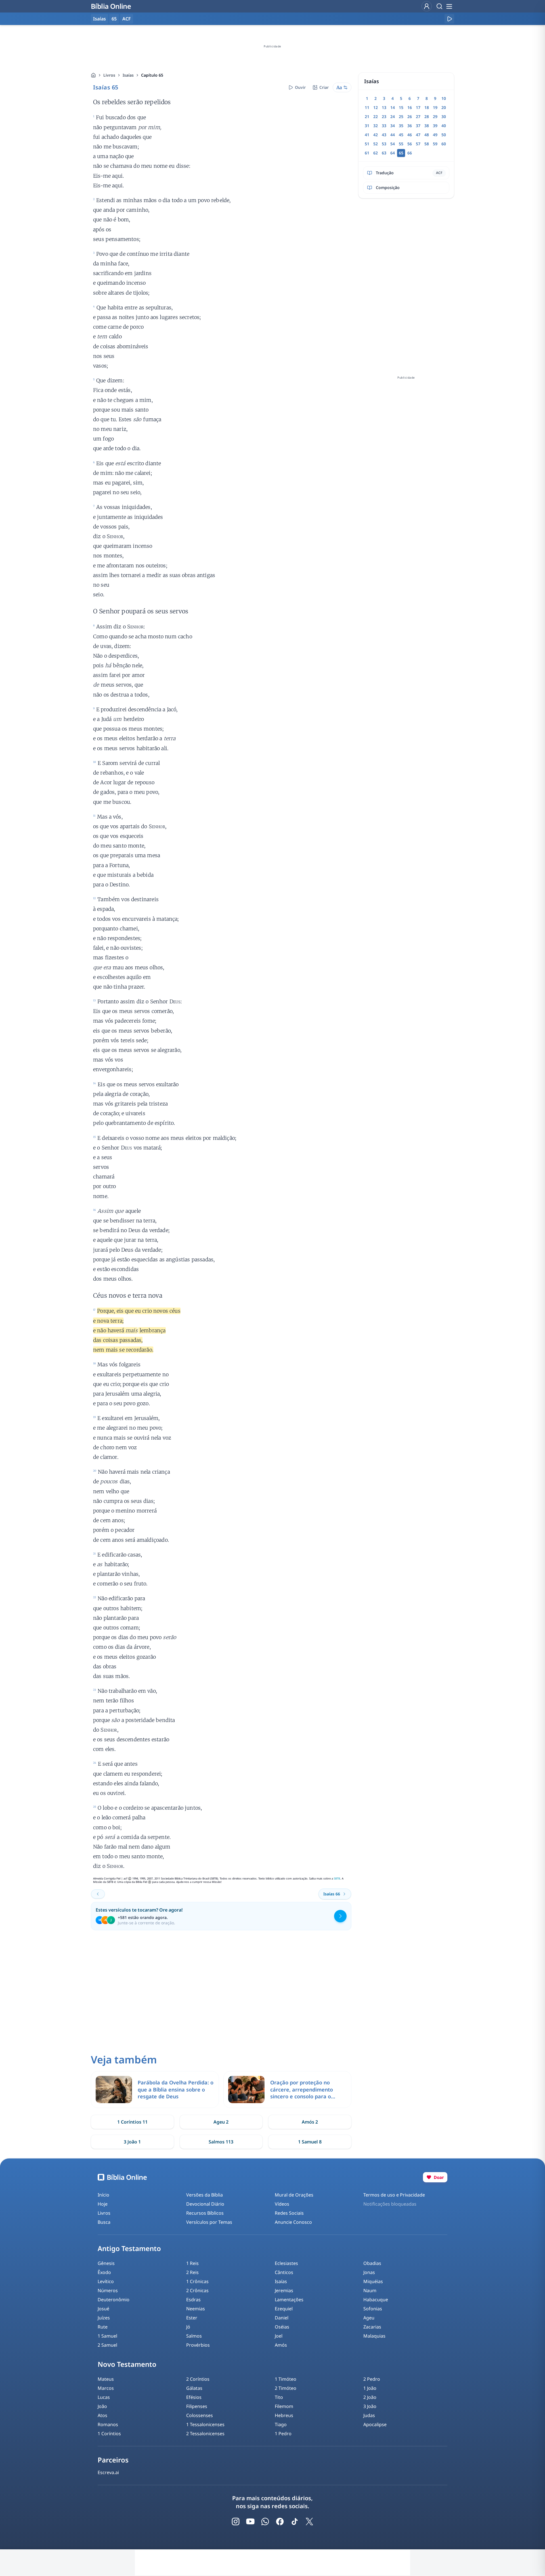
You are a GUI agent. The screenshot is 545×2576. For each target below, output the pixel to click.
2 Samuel (107, 2345)
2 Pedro (372, 2379)
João (102, 2406)
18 (427, 107)
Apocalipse (375, 2424)
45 (401, 135)
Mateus (106, 2379)
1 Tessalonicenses (205, 2424)
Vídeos (282, 2204)
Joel (279, 2336)
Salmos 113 (221, 2142)
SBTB (337, 1878)
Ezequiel (284, 2309)
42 (376, 135)
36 (410, 126)
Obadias (372, 2263)
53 (384, 144)
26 (410, 117)
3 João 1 (132, 2142)
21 (367, 117)
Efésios (194, 2397)
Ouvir (300, 87)
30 (444, 117)
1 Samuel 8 (310, 2142)
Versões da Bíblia (205, 2195)
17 (418, 107)
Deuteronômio (114, 2300)
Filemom (284, 2406)
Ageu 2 (221, 2122)
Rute (103, 2327)
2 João (370, 2397)
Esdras (193, 2300)
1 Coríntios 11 (132, 2122)
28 (427, 117)
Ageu (369, 2318)
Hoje (103, 2204)
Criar (324, 87)
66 (410, 153)
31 (367, 126)
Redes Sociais (289, 2213)
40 (444, 126)
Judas (369, 2415)
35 (401, 126)
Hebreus (284, 2415)
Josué (103, 2309)
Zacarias (372, 2327)
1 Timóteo (286, 2379)
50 (444, 135)
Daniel (282, 2318)
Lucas (104, 2397)
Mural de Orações (294, 2195)
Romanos (108, 2424)
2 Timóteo (286, 2388)
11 (367, 107)
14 (393, 107)
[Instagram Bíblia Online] (236, 2522)
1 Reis (192, 2263)
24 (393, 117)
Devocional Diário (205, 2204)
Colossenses (200, 2415)
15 (401, 107)
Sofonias (373, 2309)
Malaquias (374, 2336)
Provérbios (198, 2345)
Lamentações (289, 2300)
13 (384, 107)
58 (427, 144)
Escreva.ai (108, 2472)
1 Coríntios (109, 2434)
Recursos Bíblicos (205, 2213)
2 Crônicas (197, 2290)
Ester (192, 2318)
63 (384, 153)
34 (393, 126)
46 (410, 135)
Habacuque (376, 2300)
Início (103, 2195)
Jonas (369, 2272)
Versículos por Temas (209, 2222)
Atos (102, 2415)
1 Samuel (107, 2336)
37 (418, 126)
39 (435, 126)
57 (418, 144)
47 (418, 135)
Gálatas (194, 2388)
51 (367, 144)
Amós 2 (310, 2122)
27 (418, 117)
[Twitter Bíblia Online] (309, 2522)
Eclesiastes (286, 2263)
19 (435, 107)
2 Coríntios (198, 2379)
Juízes (104, 2318)
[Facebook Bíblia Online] (280, 2522)
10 (444, 98)
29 (435, 117)
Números (108, 2290)
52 (376, 144)
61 (367, 153)
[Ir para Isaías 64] (98, 1894)
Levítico (106, 2281)
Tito (279, 2397)
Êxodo (104, 2272)
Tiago (281, 2424)
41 (367, 135)
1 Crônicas (197, 2281)
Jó (188, 2327)
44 (393, 135)
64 (393, 153)
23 (384, 117)
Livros (109, 75)
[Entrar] (427, 6)
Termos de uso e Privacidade (394, 2195)
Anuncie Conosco (293, 2222)
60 (444, 144)
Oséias (282, 2327)
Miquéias (373, 2281)
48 (427, 135)
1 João (370, 2388)
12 (376, 107)
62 (376, 153)
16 (410, 107)
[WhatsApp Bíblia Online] (265, 2522)
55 (401, 144)
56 (410, 144)
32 (376, 126)
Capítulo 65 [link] (152, 75)
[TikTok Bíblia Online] (295, 2522)
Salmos (194, 2336)
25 (401, 117)
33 (384, 126)
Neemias (196, 2309)
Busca (104, 2222)
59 (435, 144)
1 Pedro (283, 2434)
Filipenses (197, 2406)
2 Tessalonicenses (205, 2434)
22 (376, 117)
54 (393, 144)
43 (384, 135)
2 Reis (192, 2272)
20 (444, 107)
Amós (281, 2345)
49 (435, 135)
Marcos (106, 2388)
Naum (370, 2290)
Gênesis (106, 2263)
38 (427, 126)
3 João (370, 2406)
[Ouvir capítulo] (449, 19)
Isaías (128, 75)
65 (114, 19)
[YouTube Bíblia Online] (250, 2522)
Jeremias (284, 2290)
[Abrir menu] (449, 6)
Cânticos (284, 2272)
